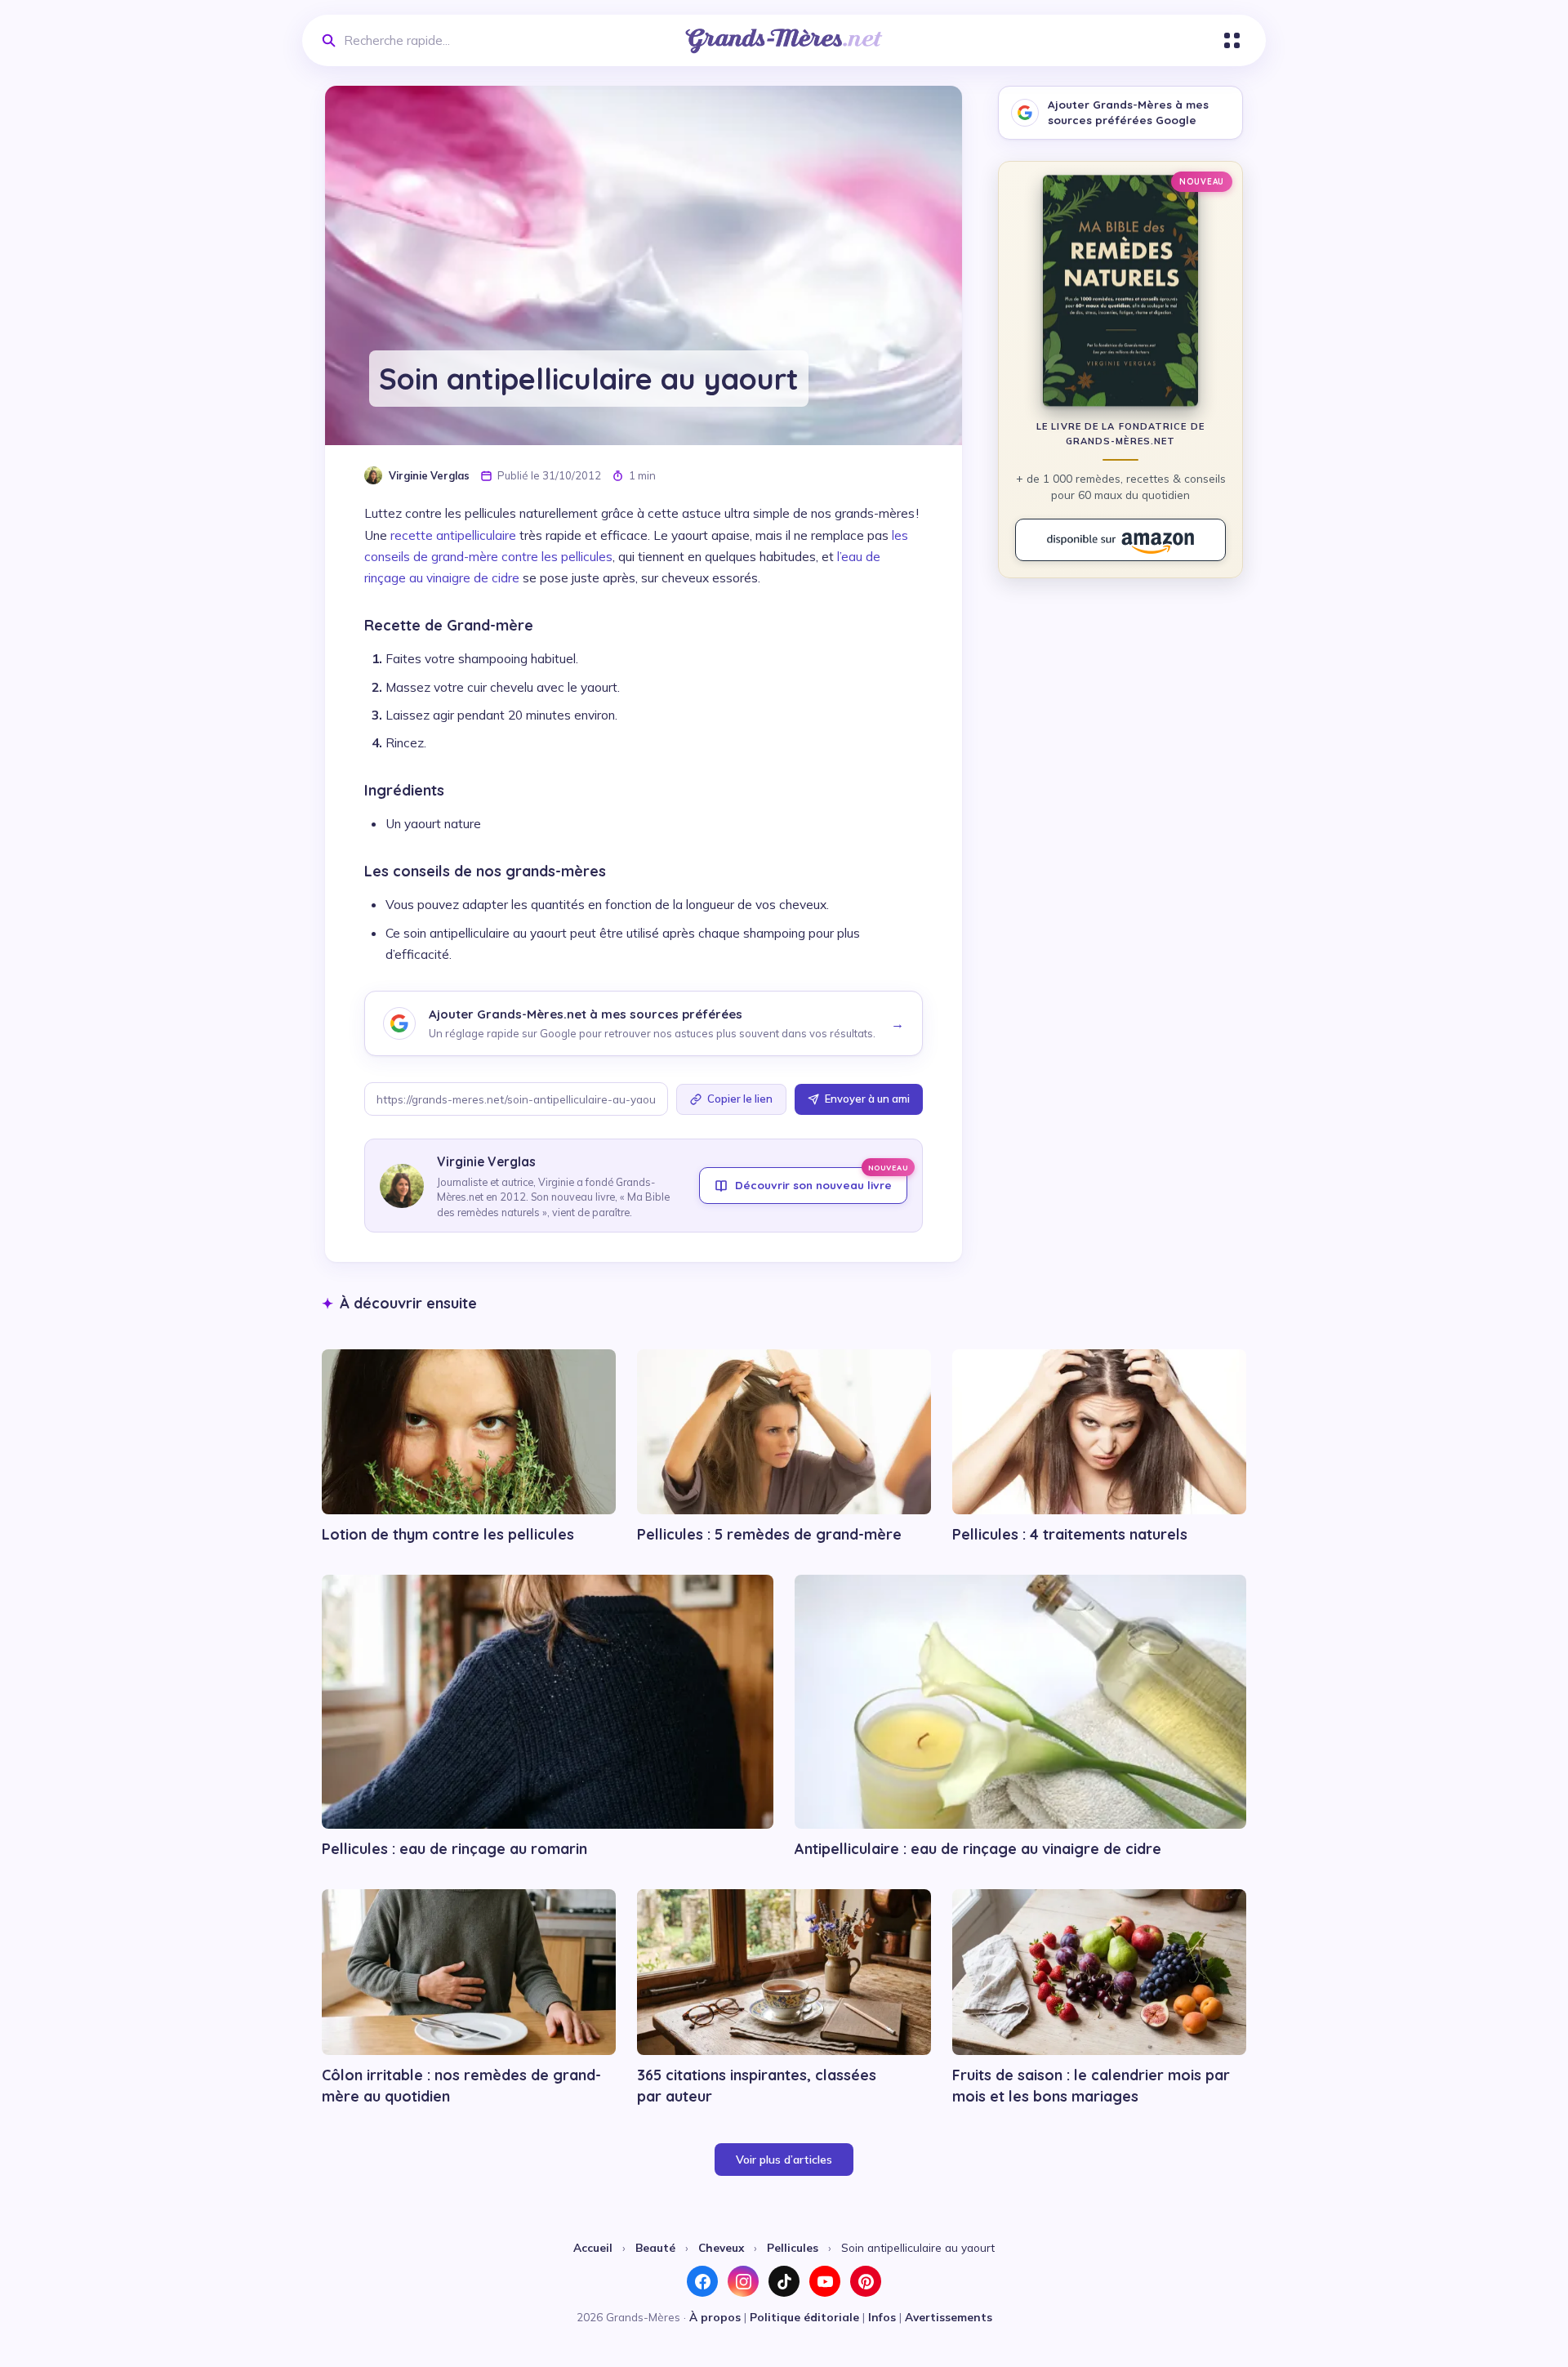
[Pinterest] (866, 2281)
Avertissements (949, 2317)
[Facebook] (702, 2281)
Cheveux (721, 2247)
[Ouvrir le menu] (1232, 40)
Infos (882, 2317)
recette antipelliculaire (453, 535)
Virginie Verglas (429, 475)
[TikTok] (784, 2281)
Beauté (655, 2247)
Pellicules (793, 2247)
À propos (715, 2317)
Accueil (593, 2247)
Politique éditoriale (804, 2317)
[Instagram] (743, 2281)
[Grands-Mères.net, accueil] (784, 41)
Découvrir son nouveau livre (821, 1179)
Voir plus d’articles (784, 2160)
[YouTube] (825, 2281)
